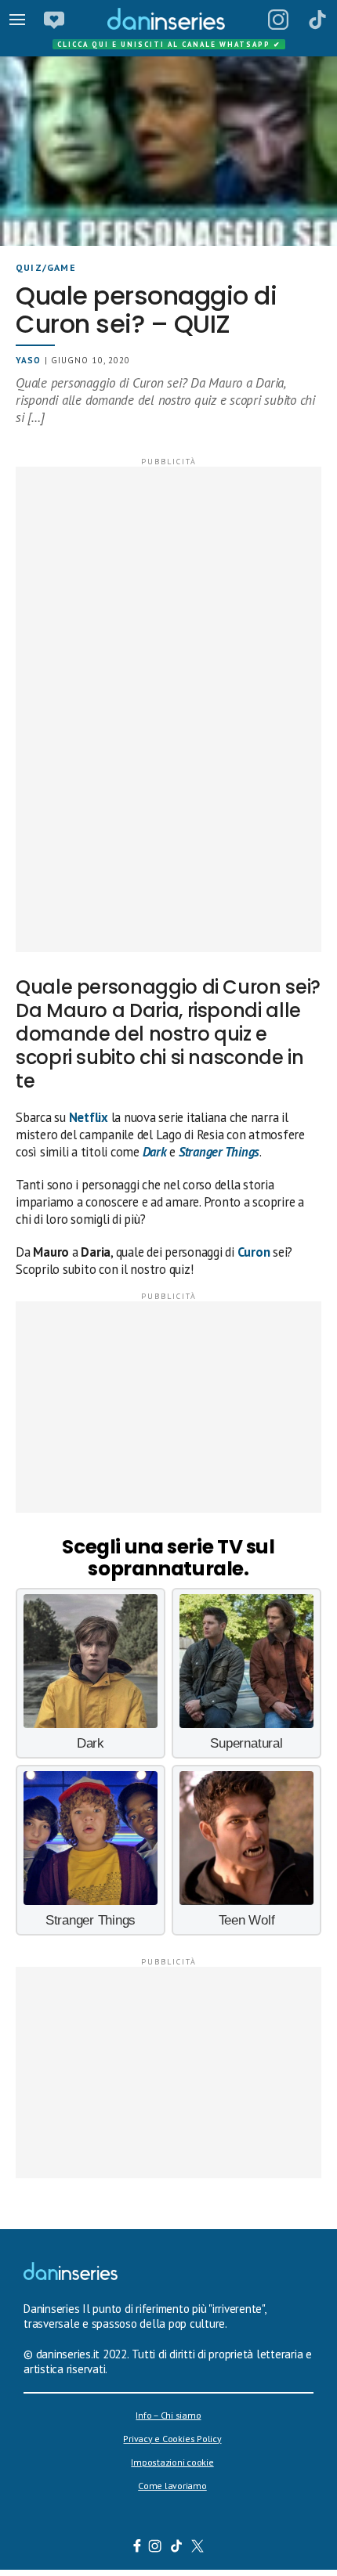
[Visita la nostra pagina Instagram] (156, 2548)
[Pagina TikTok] (317, 20)
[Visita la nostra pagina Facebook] (137, 2548)
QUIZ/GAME (46, 267)
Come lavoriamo (172, 2486)
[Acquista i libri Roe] (54, 20)
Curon (254, 1252)
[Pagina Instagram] (278, 20)
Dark (155, 1152)
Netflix (89, 1117)
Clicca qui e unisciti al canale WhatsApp (169, 44)
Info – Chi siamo (168, 2415)
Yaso (28, 360)
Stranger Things (219, 1152)
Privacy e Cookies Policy (172, 2439)
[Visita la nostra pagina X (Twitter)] (198, 2548)
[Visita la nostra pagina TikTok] (177, 2548)
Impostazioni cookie (172, 2462)
